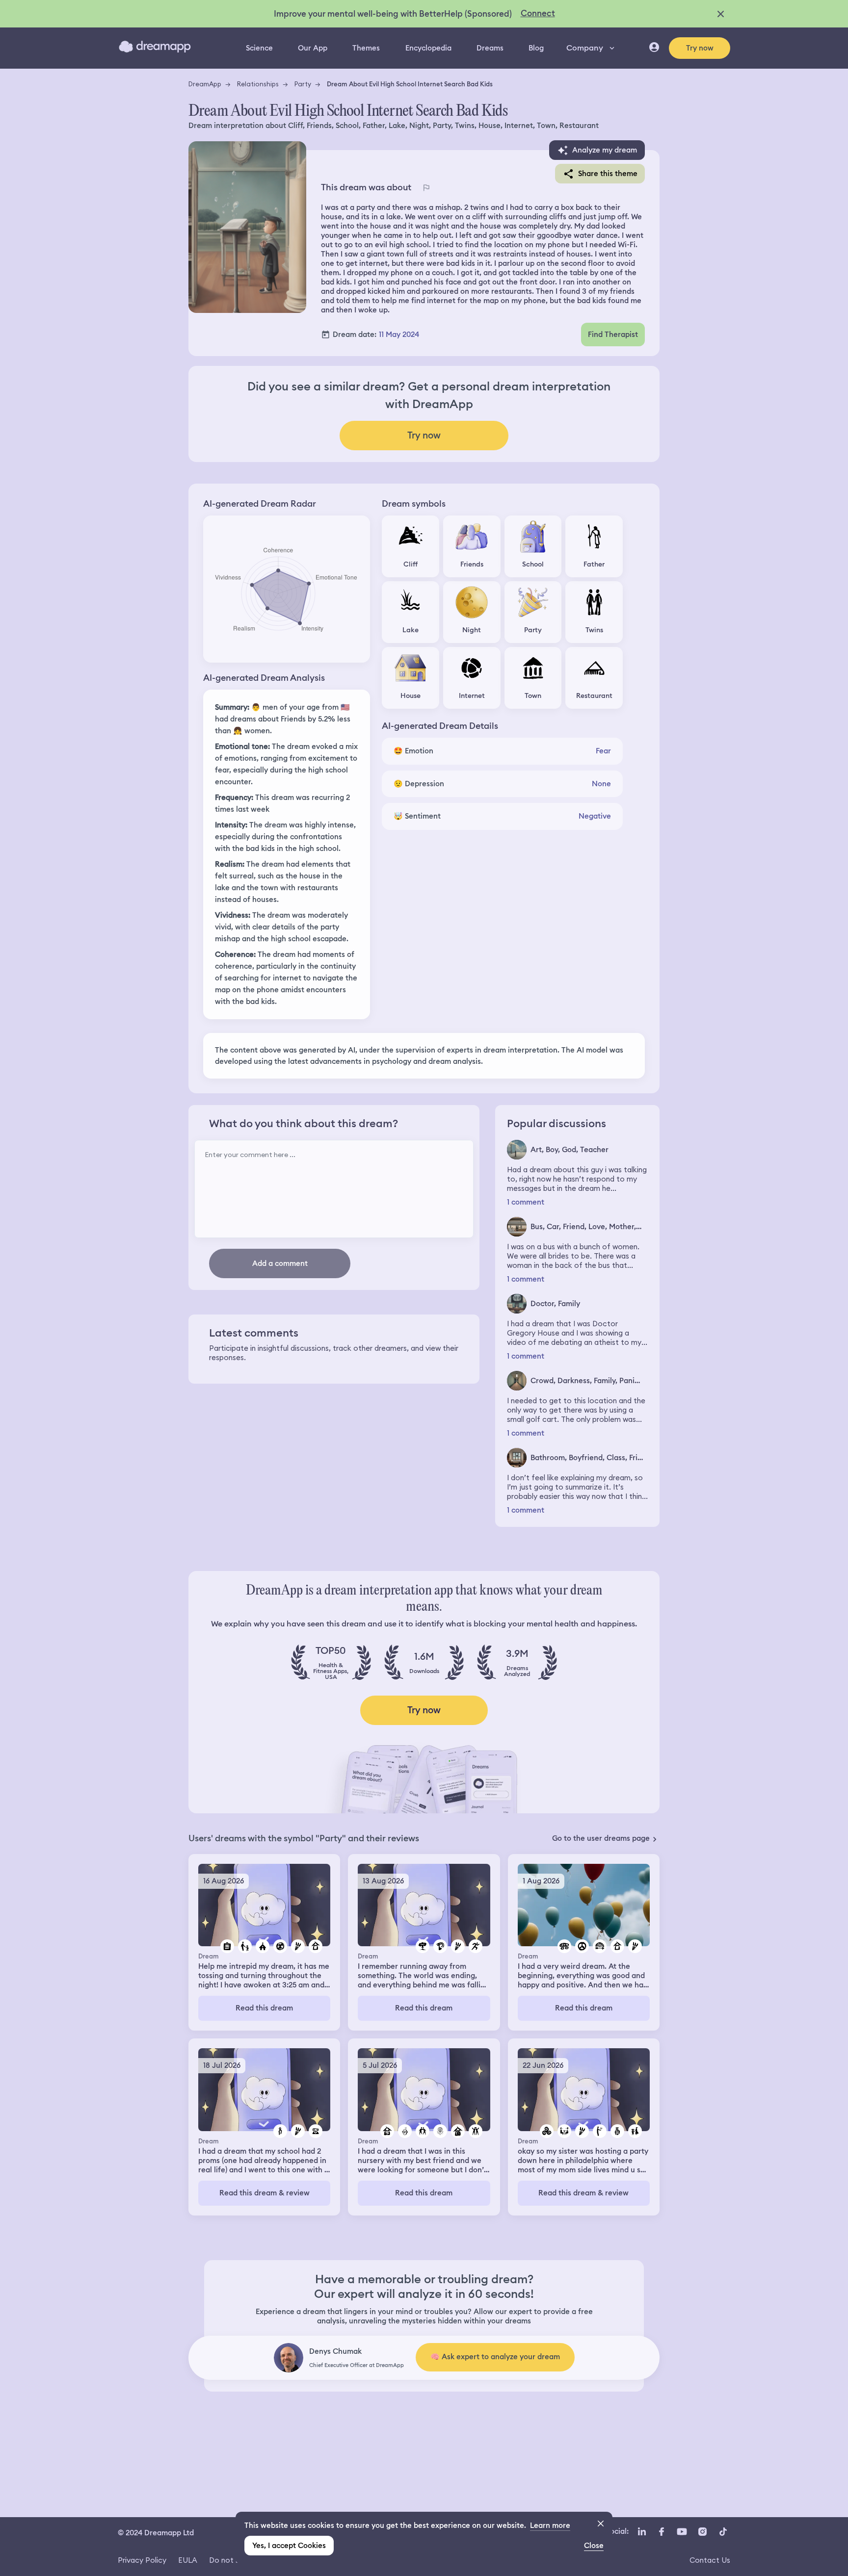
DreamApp (205, 84)
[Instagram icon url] (702, 2532)
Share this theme (608, 174)
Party (303, 84)
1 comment (526, 1202)
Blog (536, 48)
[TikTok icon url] (723, 2532)
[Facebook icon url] (661, 2532)
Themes (366, 48)
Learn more (550, 2525)
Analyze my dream (605, 150)
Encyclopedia (428, 48)
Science (259, 48)
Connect (538, 13)
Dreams (490, 48)
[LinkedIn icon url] (642, 2532)
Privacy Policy (142, 2560)
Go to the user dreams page (601, 1838)
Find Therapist (613, 335)
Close (594, 2546)
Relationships (258, 84)
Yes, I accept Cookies (289, 2546)
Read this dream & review (265, 2193)
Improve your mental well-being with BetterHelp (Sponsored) (393, 14)
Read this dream (264, 2008)
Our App (313, 48)
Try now (700, 48)
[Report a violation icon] (426, 187)
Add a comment (280, 1263)
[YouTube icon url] (682, 2532)
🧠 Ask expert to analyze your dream (495, 2357)
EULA (188, 2560)
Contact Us (710, 2560)
